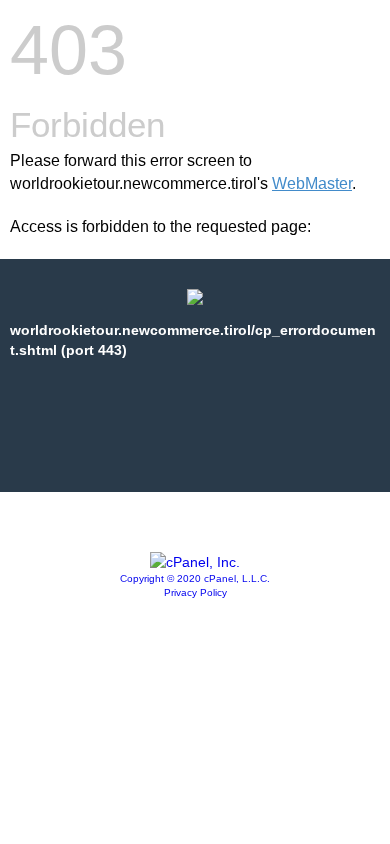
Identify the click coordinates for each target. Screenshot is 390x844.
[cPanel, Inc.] (195, 562)
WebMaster (312, 183)
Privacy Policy (195, 592)
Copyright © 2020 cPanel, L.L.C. (195, 578)
